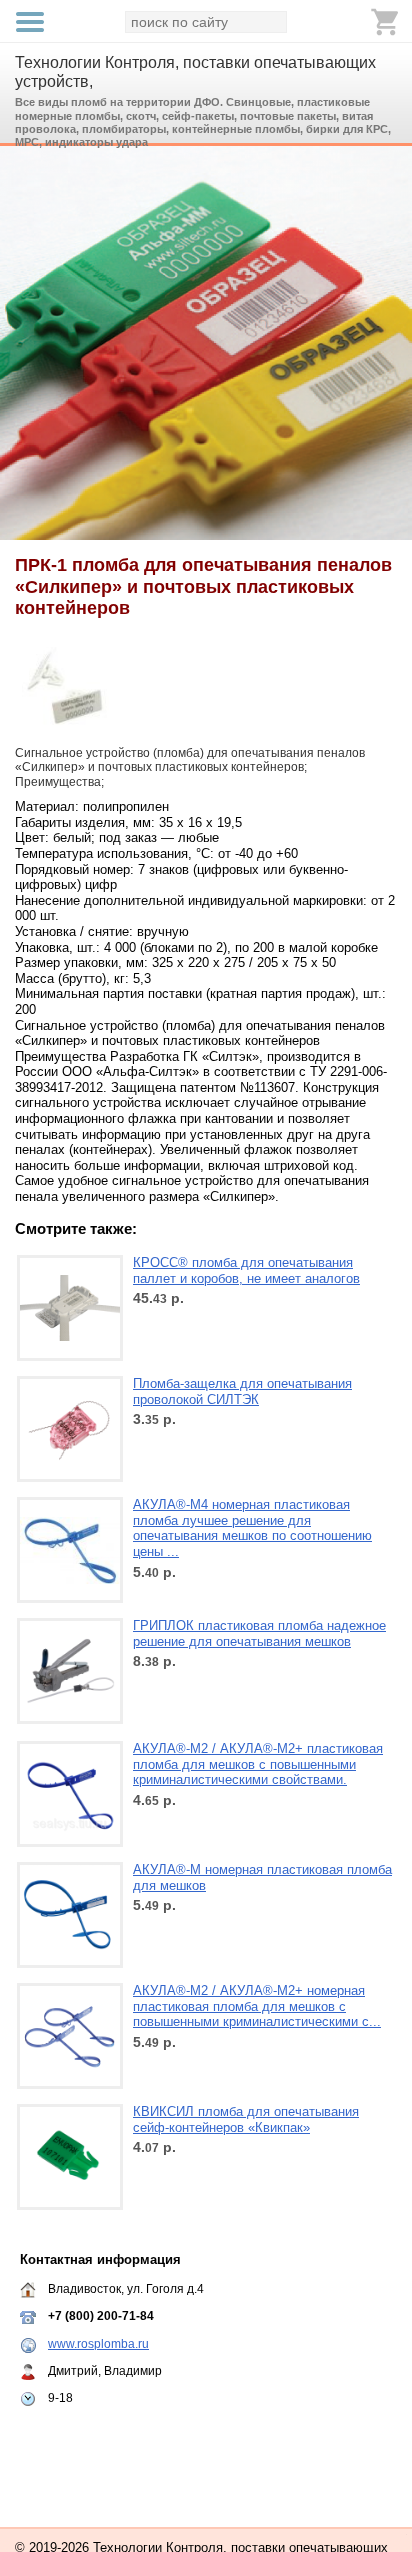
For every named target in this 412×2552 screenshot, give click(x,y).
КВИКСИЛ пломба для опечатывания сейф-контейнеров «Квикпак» (246, 2119)
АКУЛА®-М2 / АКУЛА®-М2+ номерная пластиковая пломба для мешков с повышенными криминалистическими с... (257, 2006)
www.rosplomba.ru (98, 2344)
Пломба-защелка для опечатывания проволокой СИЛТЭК (242, 1391)
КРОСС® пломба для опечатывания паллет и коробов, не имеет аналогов (246, 1270)
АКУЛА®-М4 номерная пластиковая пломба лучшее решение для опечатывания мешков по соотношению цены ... (252, 1528)
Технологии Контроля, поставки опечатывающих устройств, (195, 72)
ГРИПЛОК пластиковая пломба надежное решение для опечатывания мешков (259, 1633)
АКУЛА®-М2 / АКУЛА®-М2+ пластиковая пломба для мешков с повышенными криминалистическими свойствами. (258, 1764)
